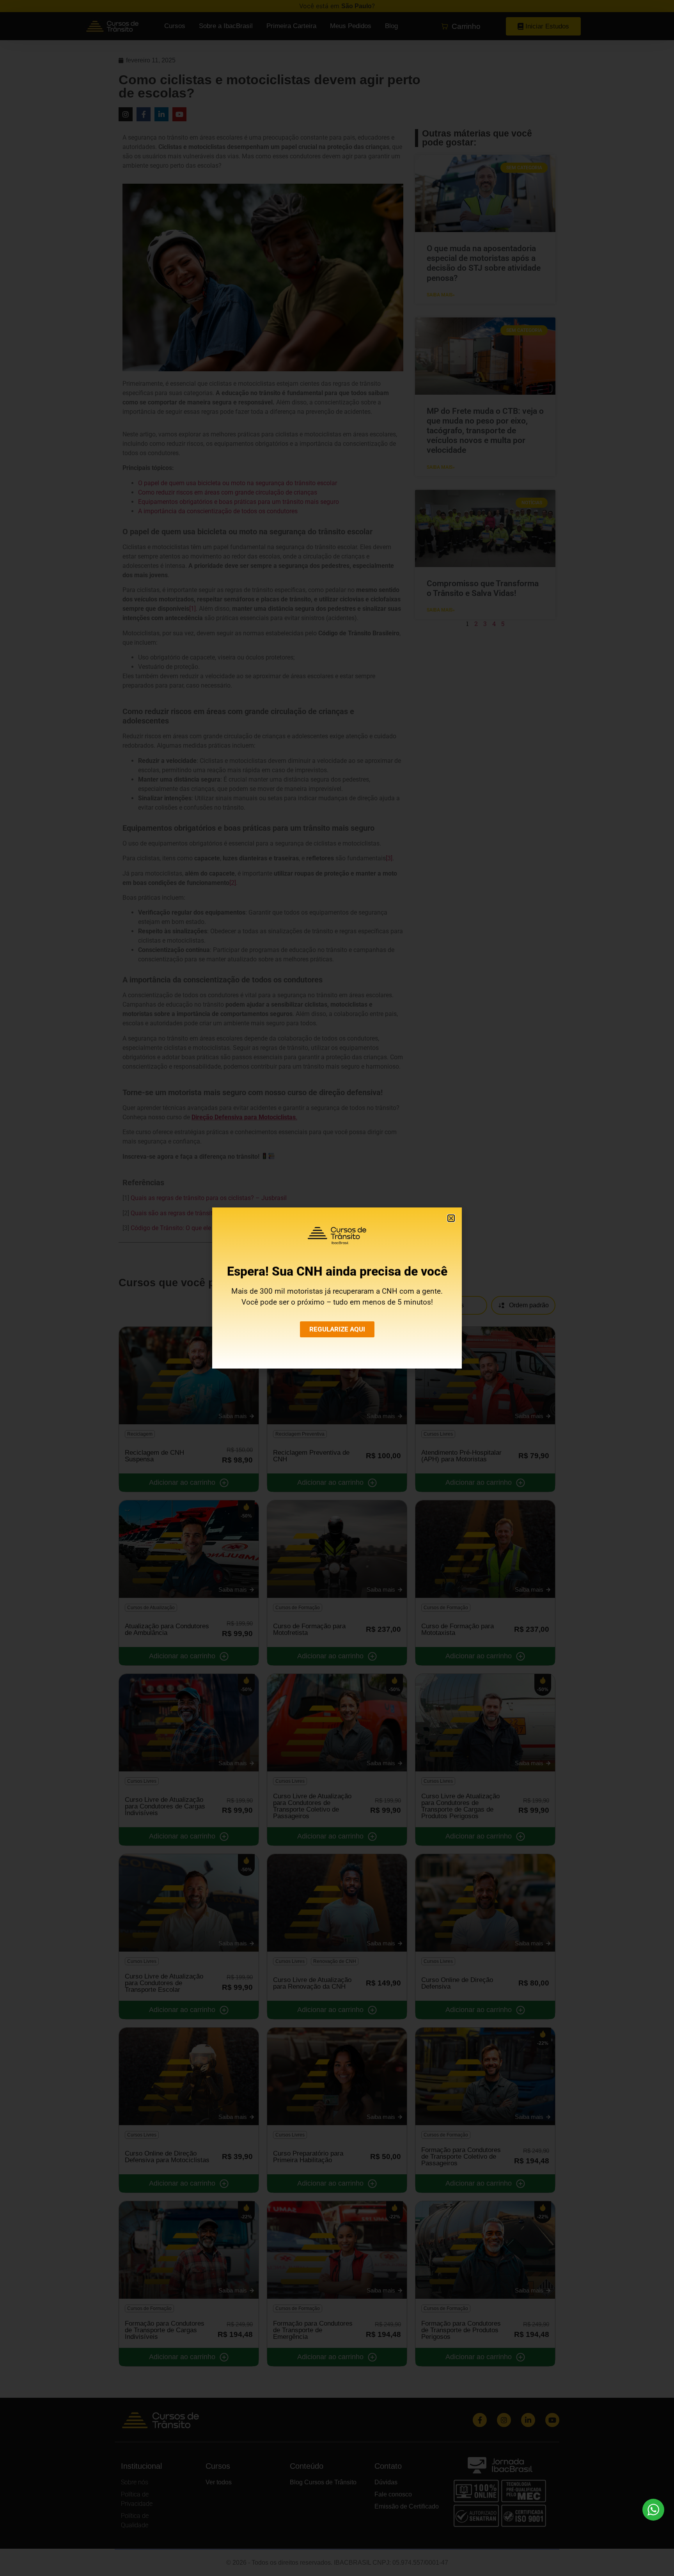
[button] (451, 1218)
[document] (337, 1288)
